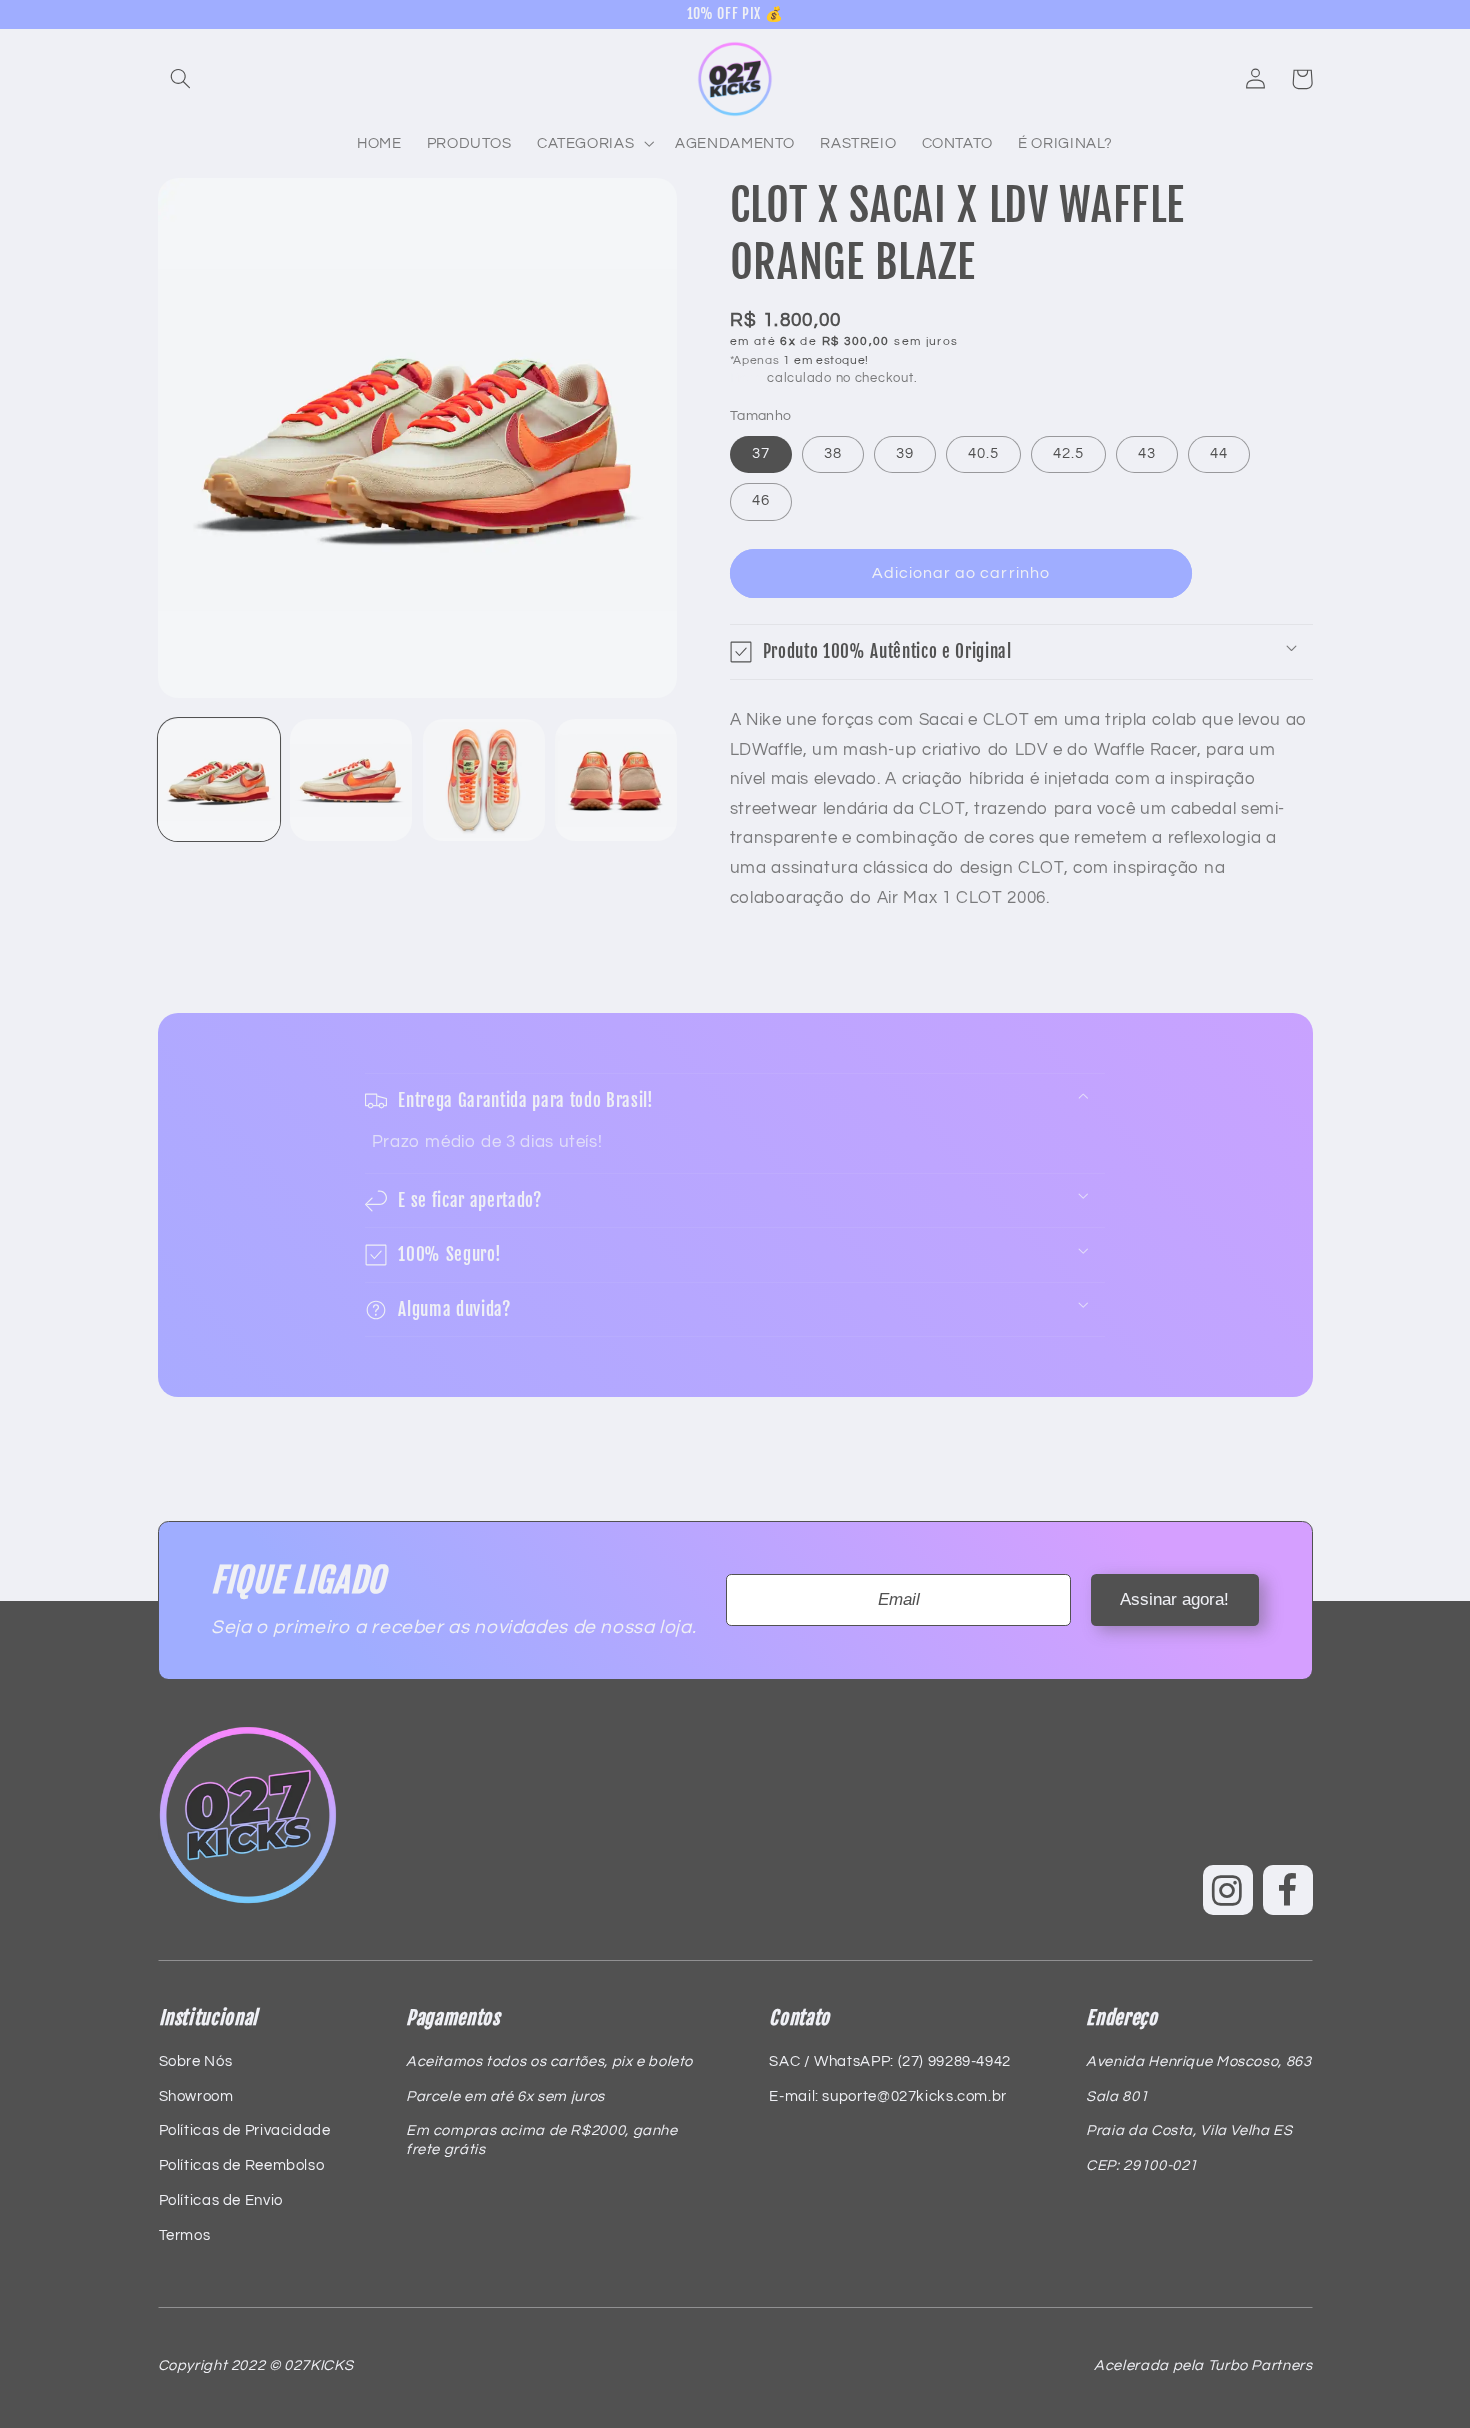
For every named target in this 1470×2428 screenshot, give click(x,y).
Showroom (196, 2096)
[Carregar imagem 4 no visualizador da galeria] (616, 780)
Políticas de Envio (221, 2200)
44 (1219, 453)
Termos (185, 2235)
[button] (181, 79)
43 (1147, 453)
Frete (747, 378)
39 (905, 453)
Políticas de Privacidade (245, 2130)
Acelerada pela (1203, 2365)
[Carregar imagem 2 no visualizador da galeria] (351, 780)
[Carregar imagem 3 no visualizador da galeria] (484, 780)
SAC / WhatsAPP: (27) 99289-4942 (890, 2061)
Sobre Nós (196, 2061)
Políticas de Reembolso (242, 2165)
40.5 (983, 453)
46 (761, 500)
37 (761, 453)
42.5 (1068, 453)
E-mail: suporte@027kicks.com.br (888, 2096)
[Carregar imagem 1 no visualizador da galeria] (219, 780)
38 (833, 453)
